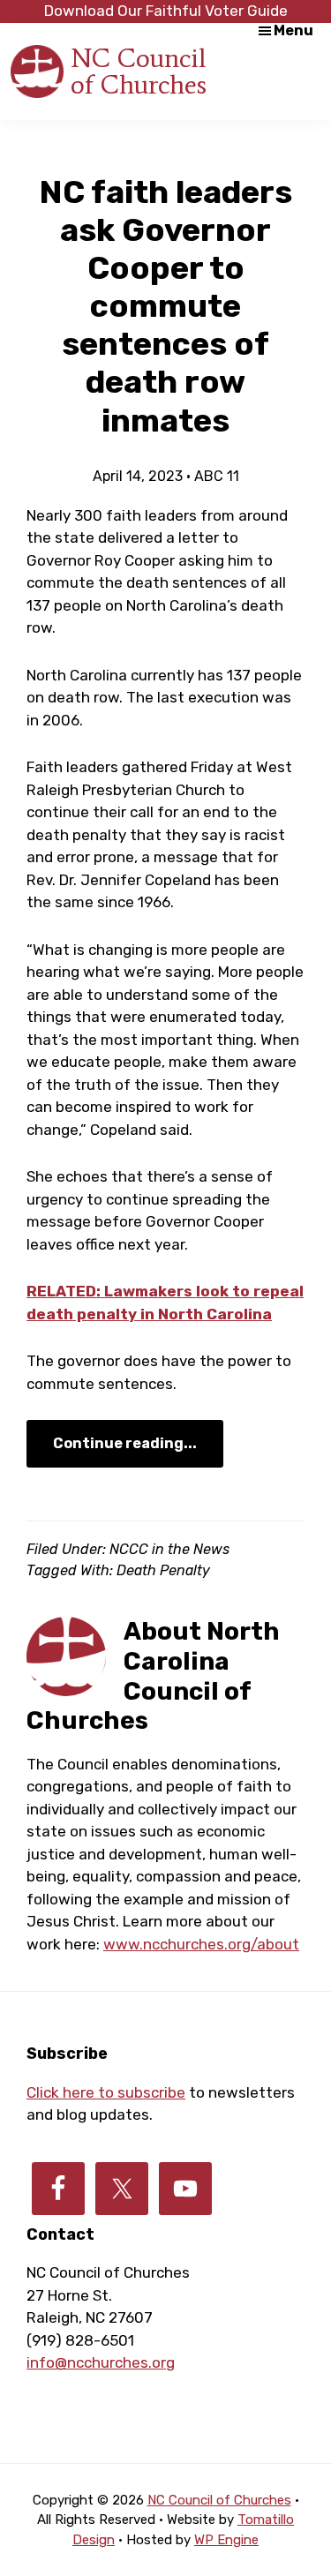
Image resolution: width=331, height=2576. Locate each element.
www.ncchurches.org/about (201, 1944)
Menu (293, 30)
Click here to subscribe (106, 2092)
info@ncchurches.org (101, 2362)
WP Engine (226, 2540)
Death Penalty (163, 1570)
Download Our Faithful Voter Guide (166, 11)
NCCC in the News (169, 1549)
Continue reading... (125, 1443)
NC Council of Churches (139, 71)
